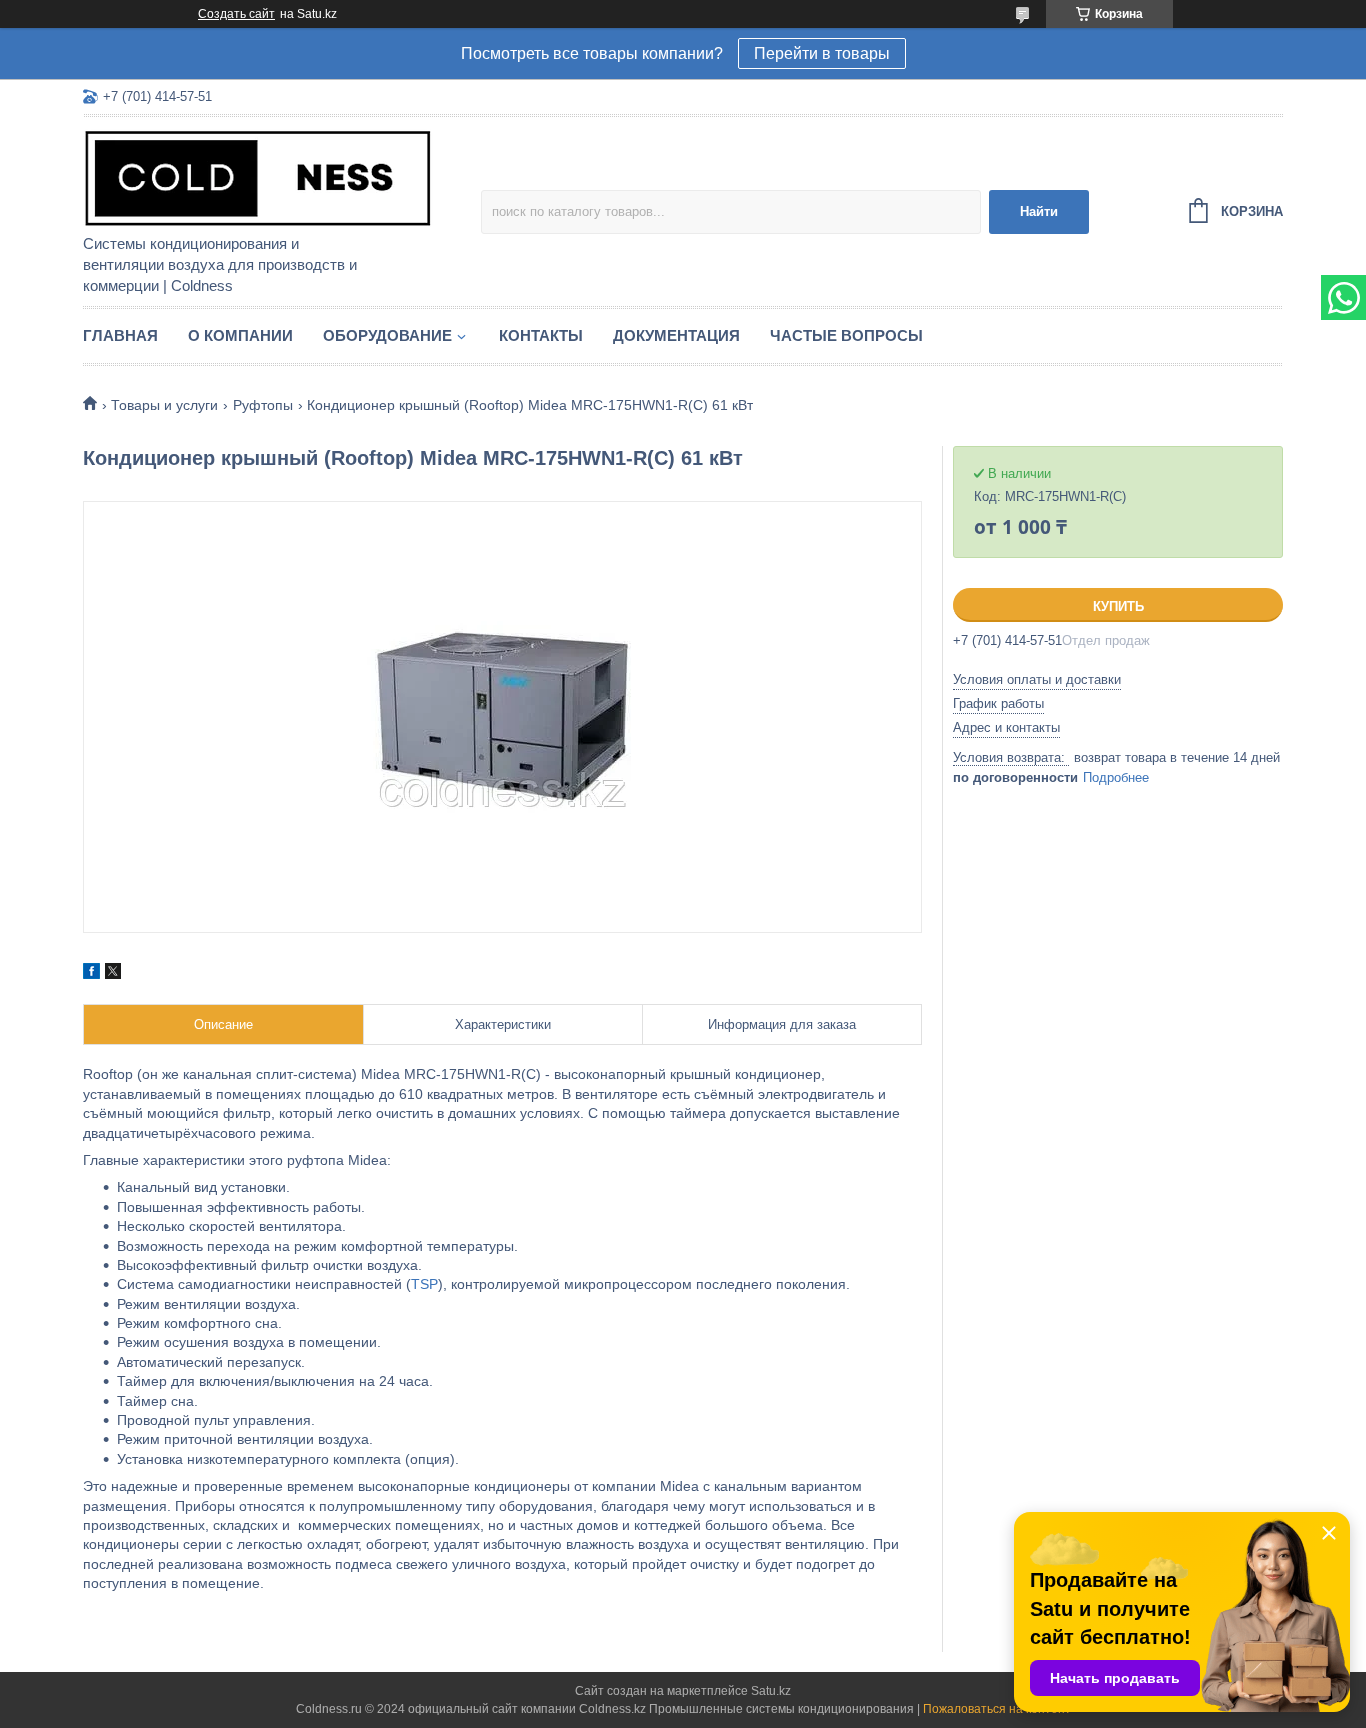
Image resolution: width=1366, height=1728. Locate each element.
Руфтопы (263, 405)
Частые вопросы (846, 335)
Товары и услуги (164, 405)
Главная (120, 335)
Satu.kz (771, 1691)
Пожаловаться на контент (997, 1709)
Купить (1118, 606)
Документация (676, 335)
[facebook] (91, 974)
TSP (424, 1284)
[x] (113, 974)
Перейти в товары (822, 53)
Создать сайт (236, 14)
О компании (240, 335)
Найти (1039, 211)
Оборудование (387, 335)
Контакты (541, 335)
